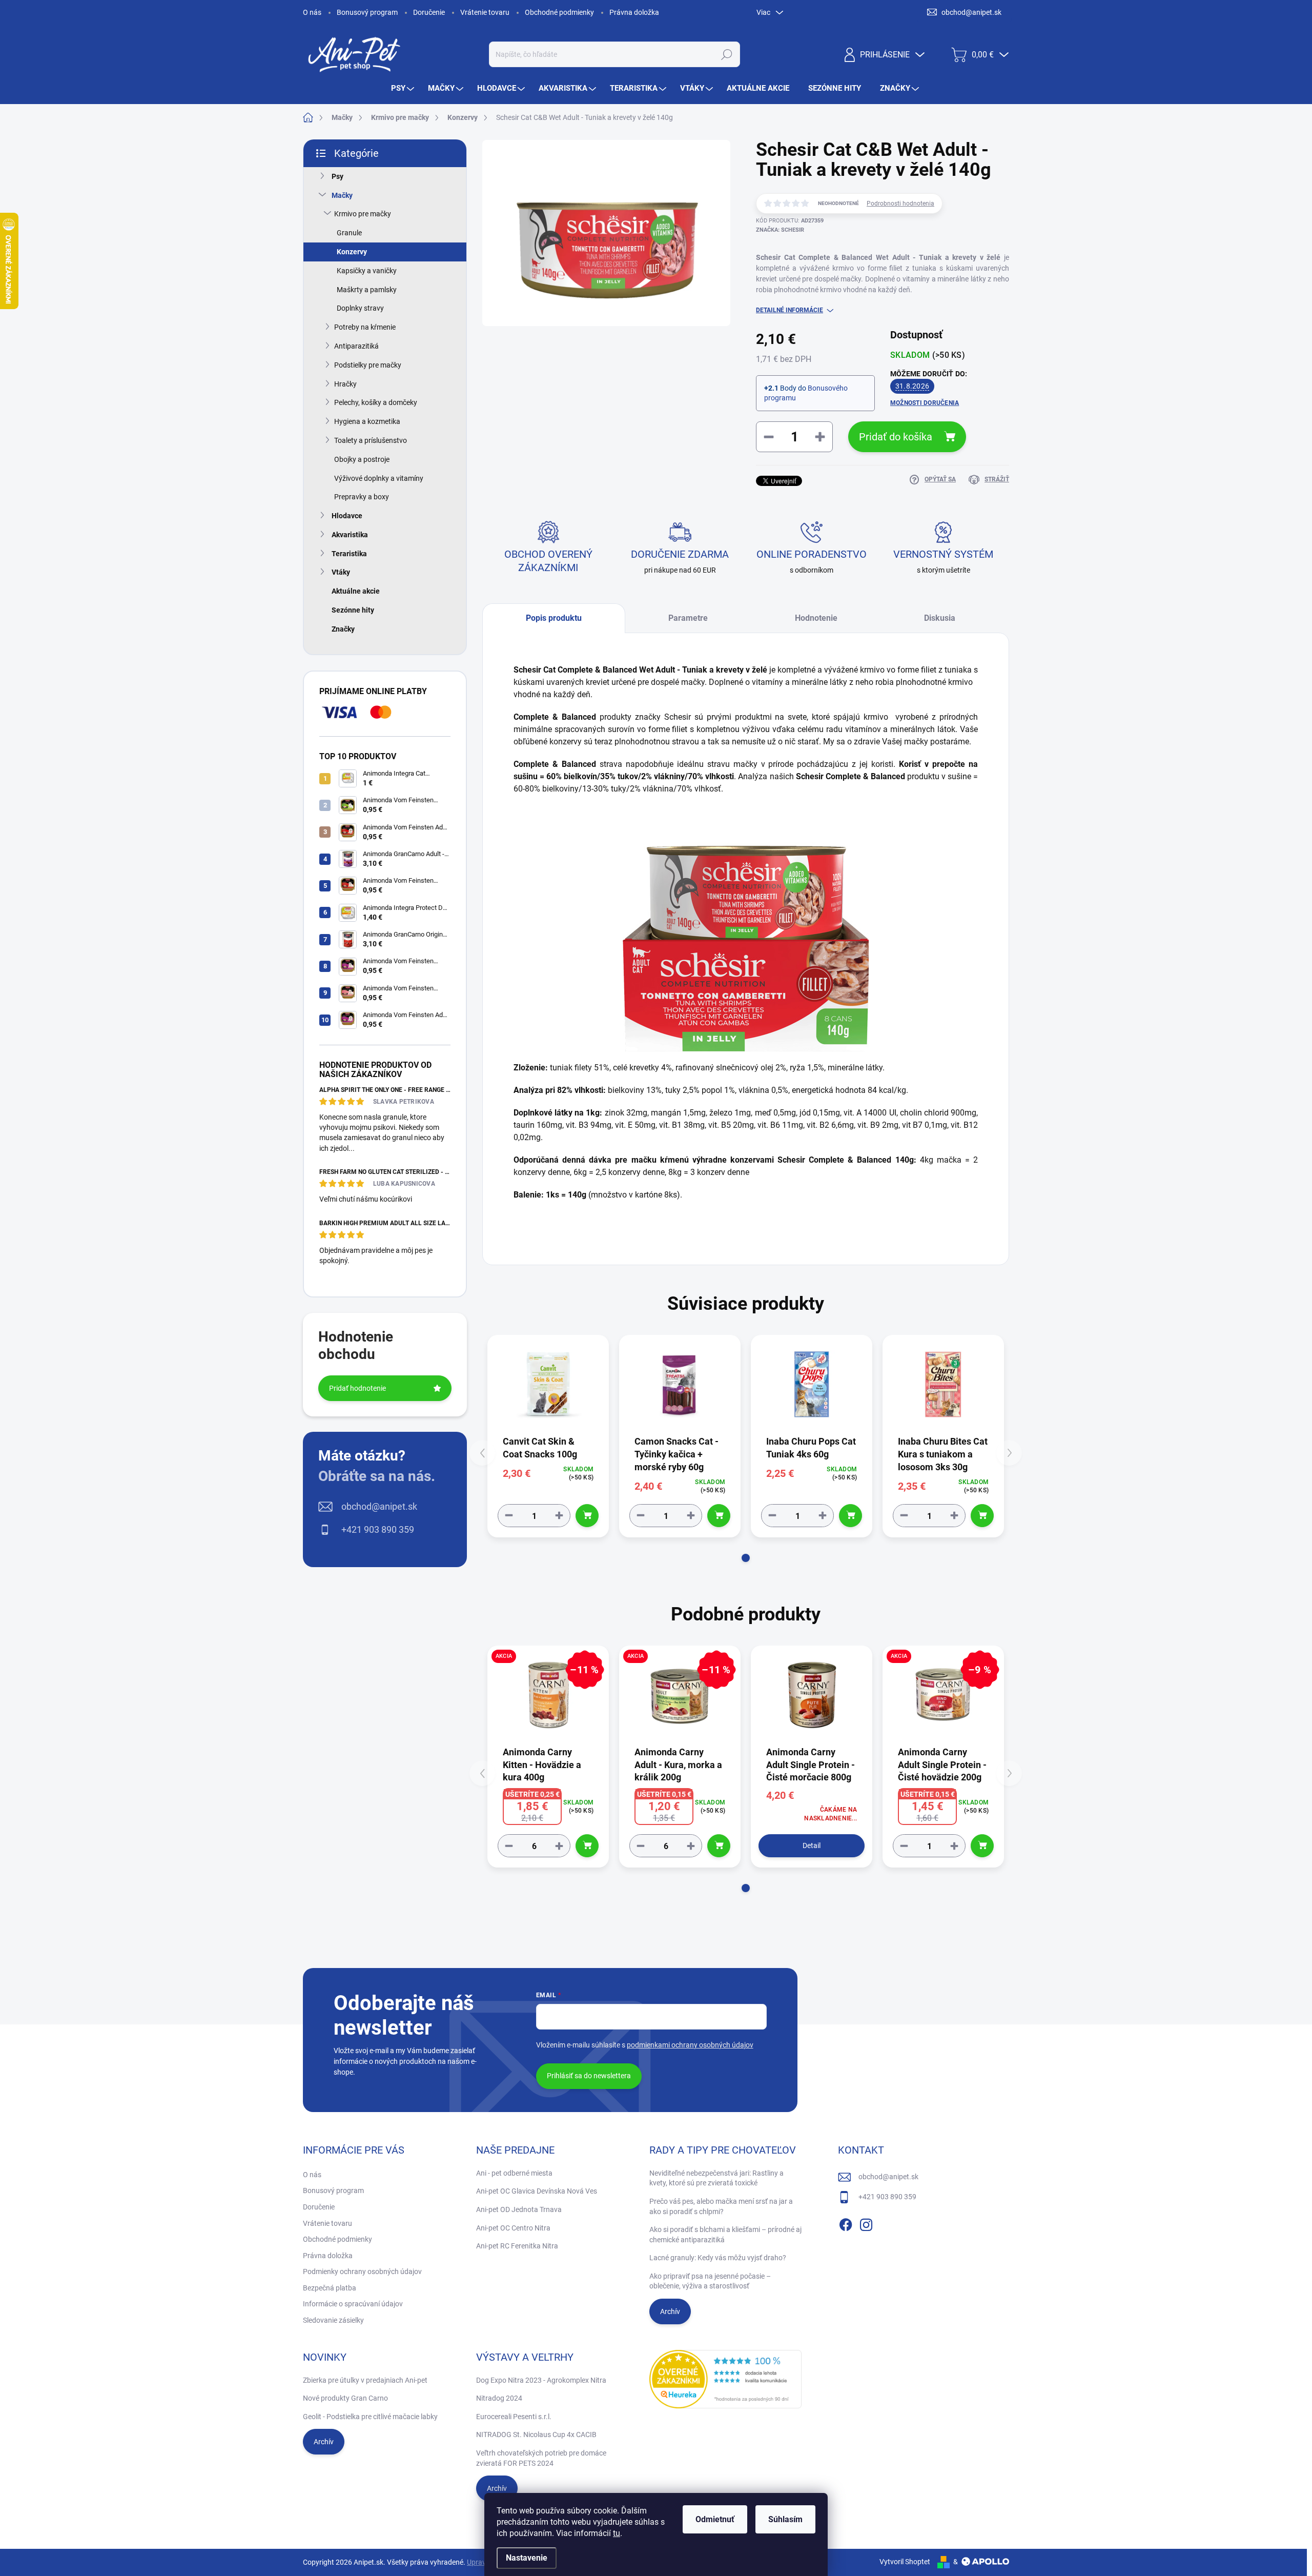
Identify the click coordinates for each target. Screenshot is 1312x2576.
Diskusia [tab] (940, 618)
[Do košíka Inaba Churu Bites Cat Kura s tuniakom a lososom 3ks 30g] (982, 1516)
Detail (812, 1845)
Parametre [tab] (688, 618)
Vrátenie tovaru (485, 12)
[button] (746, 1558)
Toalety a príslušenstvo (371, 440)
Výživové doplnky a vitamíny (379, 478)
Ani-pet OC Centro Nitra (513, 2228)
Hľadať (726, 54)
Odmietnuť (715, 2519)
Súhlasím (785, 2519)
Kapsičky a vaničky (367, 271)
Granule (349, 233)
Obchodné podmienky (559, 12)
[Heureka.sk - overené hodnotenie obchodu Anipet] (726, 2379)
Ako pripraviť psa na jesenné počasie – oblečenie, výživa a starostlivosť (710, 2281)
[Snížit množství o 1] (509, 1516)
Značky (343, 629)
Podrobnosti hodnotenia (900, 204)
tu (617, 2533)
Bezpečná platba (330, 2288)
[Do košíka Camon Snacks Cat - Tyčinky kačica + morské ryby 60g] (719, 1516)
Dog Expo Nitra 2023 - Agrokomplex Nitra (541, 2380)
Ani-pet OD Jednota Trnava (519, 2209)
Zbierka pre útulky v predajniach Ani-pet (365, 2380)
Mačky (342, 195)
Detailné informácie (790, 310)
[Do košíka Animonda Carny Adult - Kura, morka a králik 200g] (719, 1846)
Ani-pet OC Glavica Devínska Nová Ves (537, 2191)
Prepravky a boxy (362, 497)
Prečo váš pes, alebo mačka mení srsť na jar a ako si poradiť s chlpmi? (721, 2206)
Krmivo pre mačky (363, 214)
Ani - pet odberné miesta (514, 2173)
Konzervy (352, 252)
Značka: (780, 230)
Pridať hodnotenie (357, 1388)
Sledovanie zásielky (333, 2320)
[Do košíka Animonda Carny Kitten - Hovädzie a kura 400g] (587, 1846)
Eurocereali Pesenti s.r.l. (514, 2417)
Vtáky (341, 572)
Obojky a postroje (362, 459)
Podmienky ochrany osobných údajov (362, 2271)
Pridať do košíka (896, 437)
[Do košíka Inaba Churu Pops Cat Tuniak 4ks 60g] (850, 1516)
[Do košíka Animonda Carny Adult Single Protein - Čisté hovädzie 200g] (982, 1846)
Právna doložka (634, 12)
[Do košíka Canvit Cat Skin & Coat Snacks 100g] (587, 1516)
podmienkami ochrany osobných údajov (690, 2045)
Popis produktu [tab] (554, 618)
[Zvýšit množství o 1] (559, 1516)
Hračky (345, 384)
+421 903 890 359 (378, 1529)
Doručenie (429, 12)
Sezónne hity (353, 610)
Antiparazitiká (356, 346)
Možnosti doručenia (925, 403)
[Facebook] (846, 2223)
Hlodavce (347, 516)
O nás (312, 12)
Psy (337, 176)
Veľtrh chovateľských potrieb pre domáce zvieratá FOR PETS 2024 (541, 2458)
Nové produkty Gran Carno (345, 2398)
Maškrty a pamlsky (367, 290)
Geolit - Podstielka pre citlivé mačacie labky (370, 2417)
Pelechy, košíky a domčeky (376, 402)
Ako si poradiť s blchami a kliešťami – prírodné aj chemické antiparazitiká (725, 2235)
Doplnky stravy (360, 308)
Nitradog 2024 (499, 2398)
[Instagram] (866, 2223)
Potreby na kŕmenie (365, 327)
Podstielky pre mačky (368, 365)
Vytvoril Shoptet (905, 2562)
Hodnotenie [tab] (816, 618)
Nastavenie (527, 2558)
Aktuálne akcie (356, 591)
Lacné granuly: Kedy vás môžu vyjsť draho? (718, 2258)
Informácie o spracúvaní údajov (353, 2304)
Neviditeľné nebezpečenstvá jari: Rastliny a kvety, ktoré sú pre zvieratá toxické (716, 2178)
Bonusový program (367, 12)
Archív (670, 2311)
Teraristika (349, 554)
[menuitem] (404, 88)
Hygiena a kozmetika (367, 421)
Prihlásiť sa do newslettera (589, 2076)
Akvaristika (350, 535)
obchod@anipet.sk (379, 1506)
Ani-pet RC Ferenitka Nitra (517, 2246)
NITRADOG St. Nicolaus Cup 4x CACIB (536, 2435)
